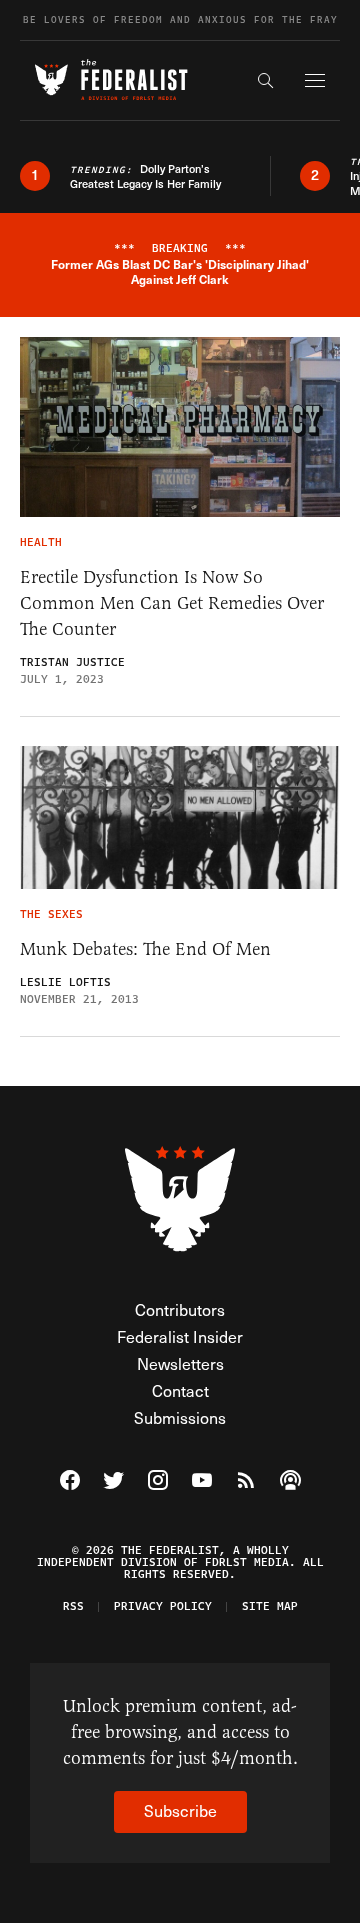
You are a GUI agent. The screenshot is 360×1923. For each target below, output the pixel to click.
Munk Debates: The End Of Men (145, 949)
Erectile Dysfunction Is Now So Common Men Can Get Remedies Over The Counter (172, 603)
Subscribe (180, 1810)
